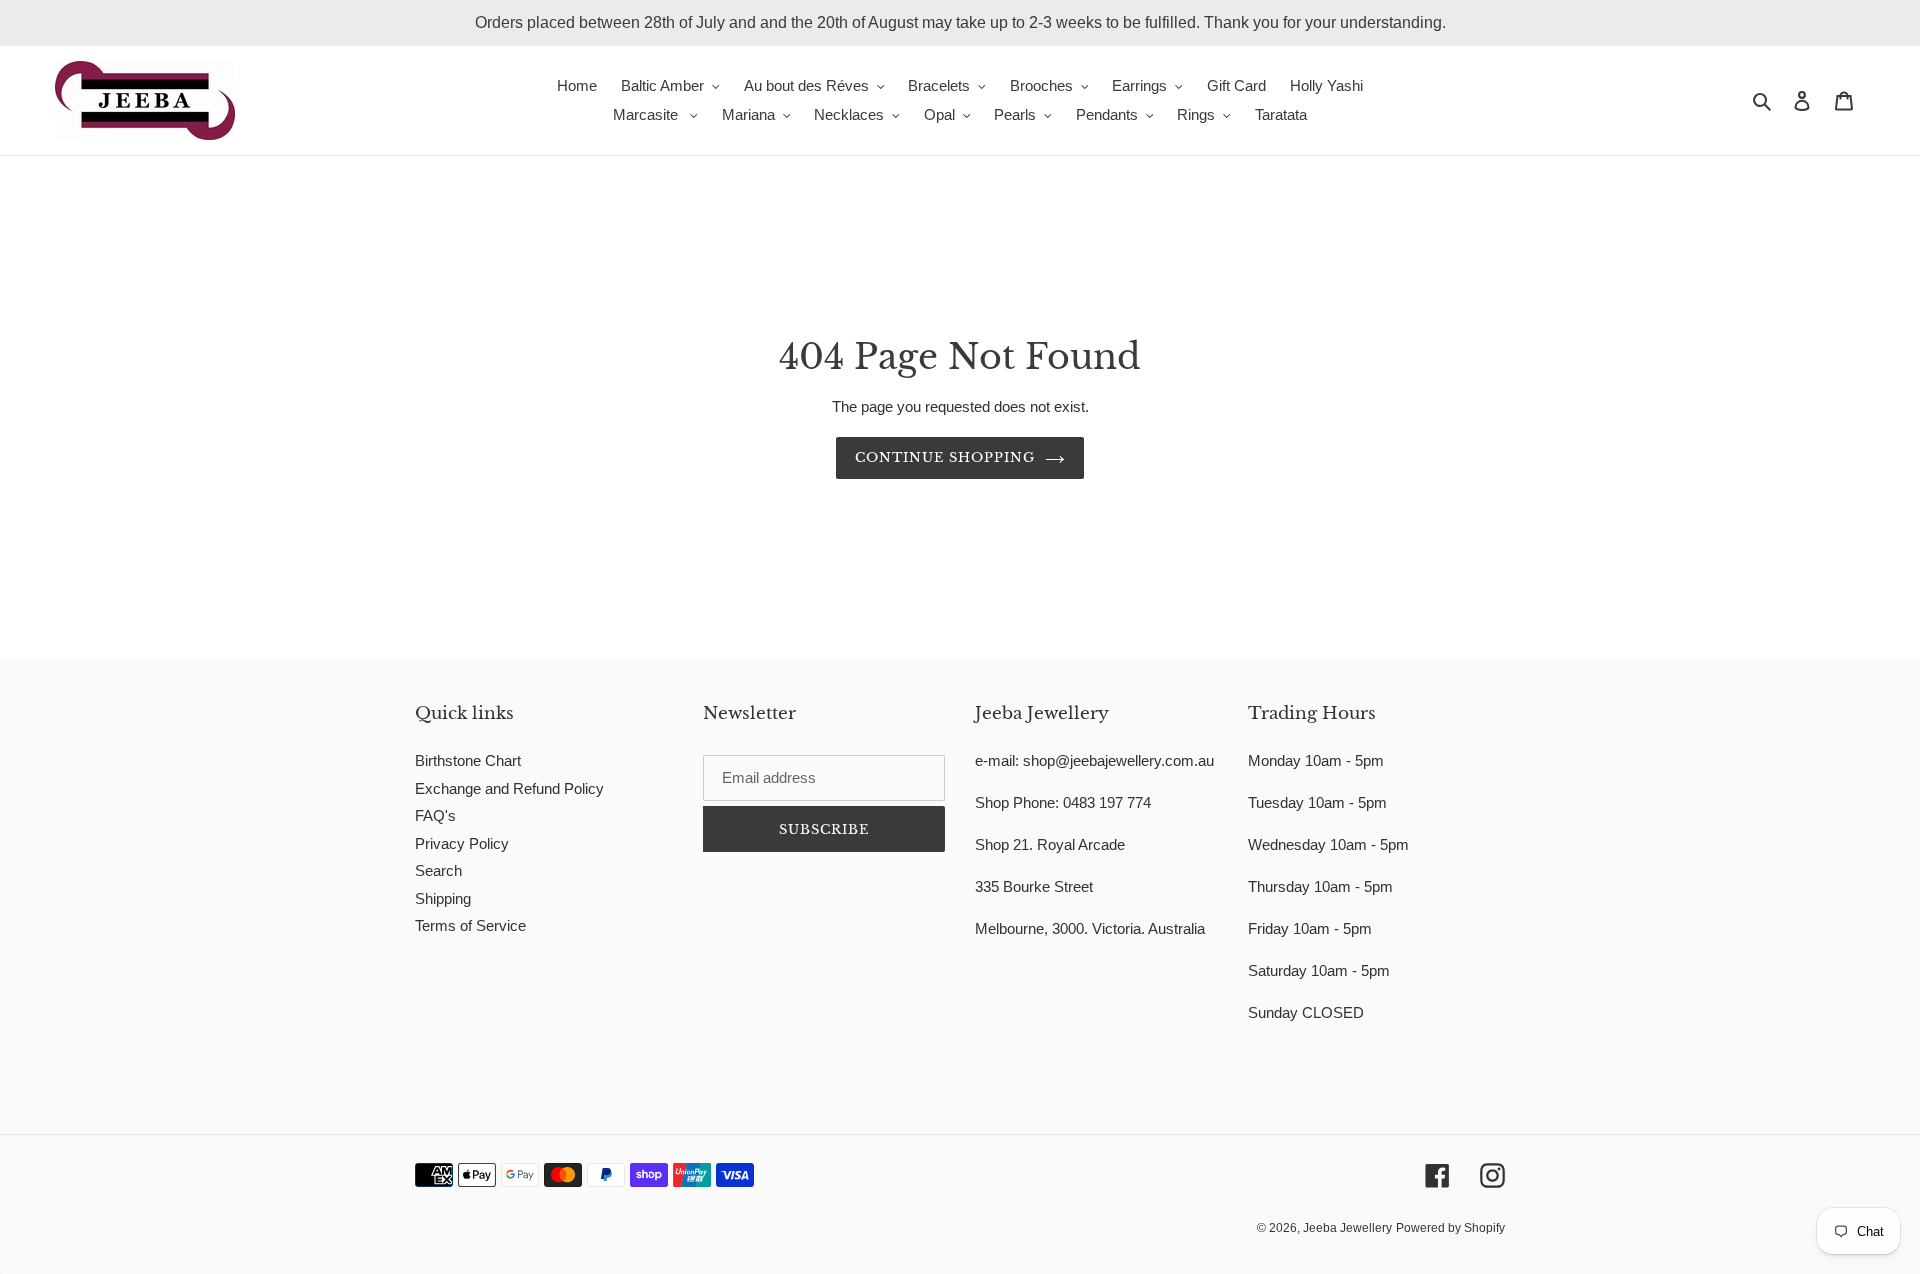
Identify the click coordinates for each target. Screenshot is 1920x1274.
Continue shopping (945, 457)
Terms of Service (470, 925)
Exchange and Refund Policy (509, 788)
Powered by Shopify (1450, 1228)
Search (438, 870)
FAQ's (435, 815)
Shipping (443, 898)
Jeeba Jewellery (1347, 1228)
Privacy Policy (462, 843)
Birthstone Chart (468, 760)
